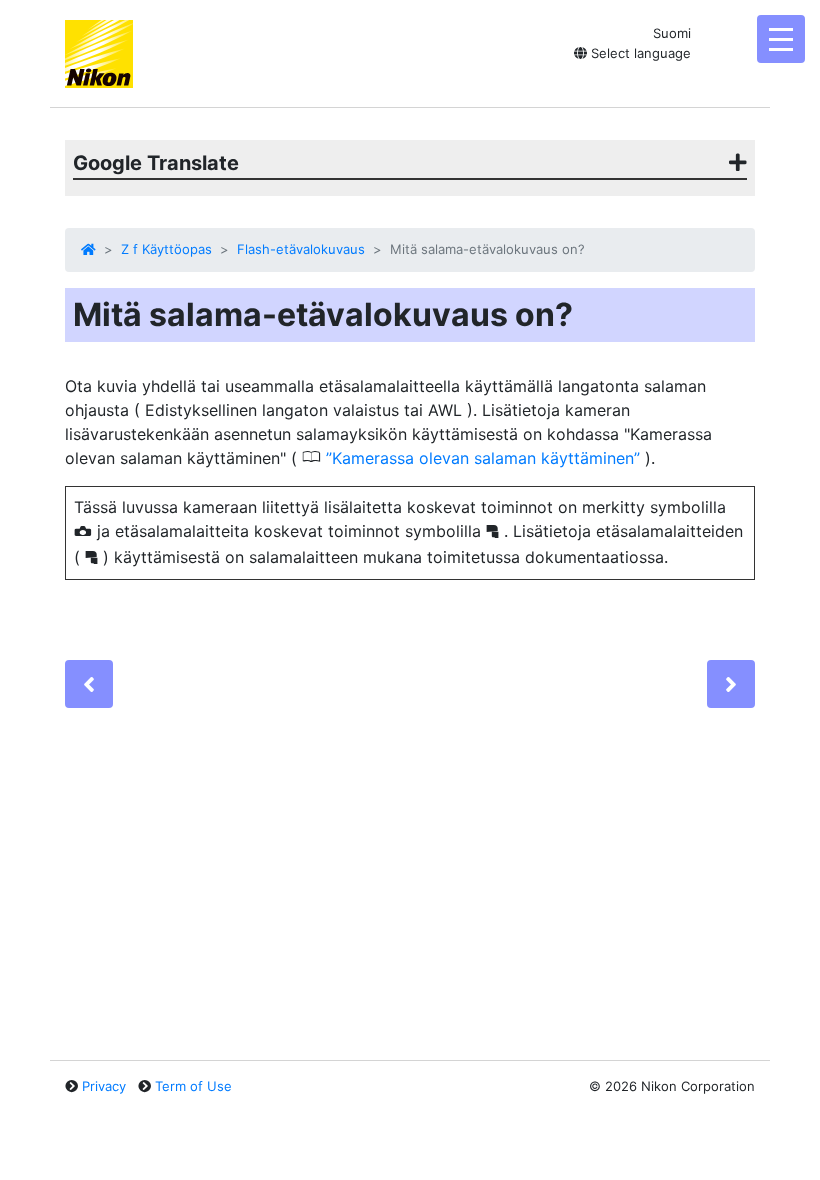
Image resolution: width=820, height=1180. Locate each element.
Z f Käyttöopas (166, 249)
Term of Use (193, 1086)
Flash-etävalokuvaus (301, 249)
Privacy (104, 1086)
